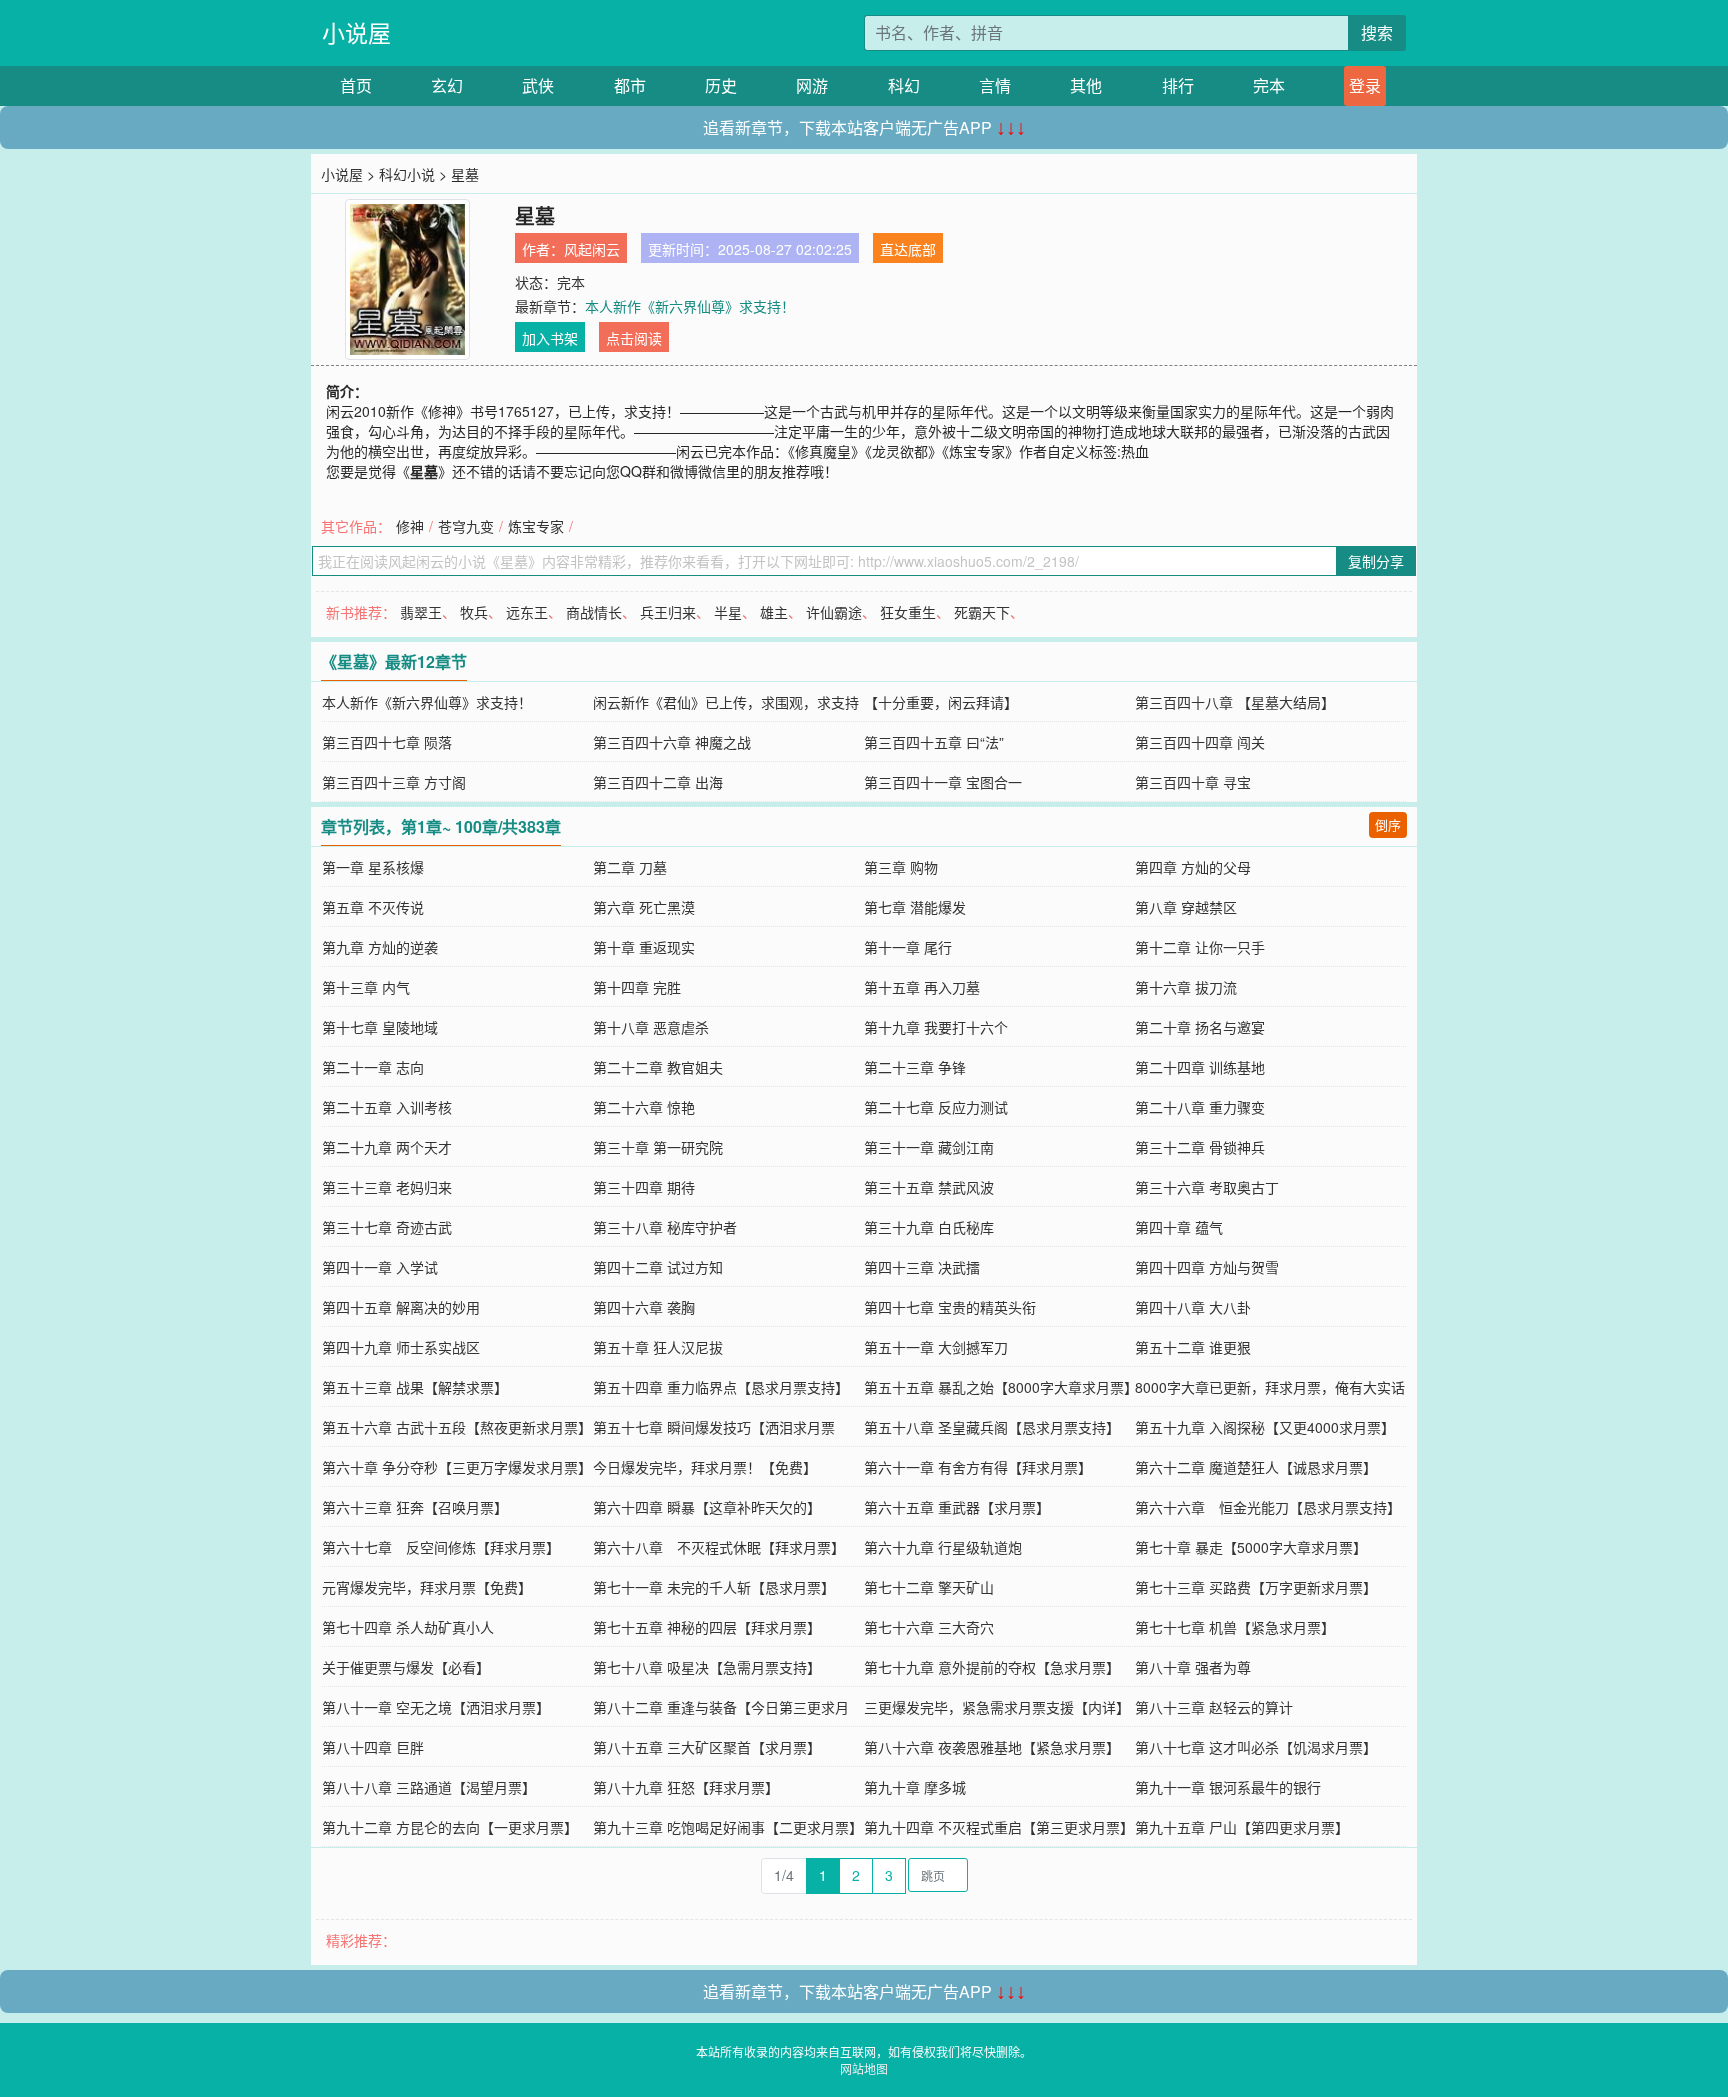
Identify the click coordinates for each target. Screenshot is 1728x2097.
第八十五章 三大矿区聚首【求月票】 (707, 1747)
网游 (812, 85)
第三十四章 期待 (644, 1187)
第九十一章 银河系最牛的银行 (1228, 1787)
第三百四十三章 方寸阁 (394, 782)
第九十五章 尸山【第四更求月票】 (1242, 1827)
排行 (1178, 85)
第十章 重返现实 (644, 947)
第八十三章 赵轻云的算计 (1214, 1707)
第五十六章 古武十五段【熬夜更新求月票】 (457, 1427)
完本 (1269, 85)
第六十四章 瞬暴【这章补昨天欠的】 (707, 1507)
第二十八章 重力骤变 (1200, 1107)
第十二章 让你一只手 (1200, 947)
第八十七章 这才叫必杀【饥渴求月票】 (1256, 1747)
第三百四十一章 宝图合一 (943, 782)
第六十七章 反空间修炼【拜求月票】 (441, 1547)
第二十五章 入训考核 (387, 1107)
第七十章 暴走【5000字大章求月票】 (1251, 1547)
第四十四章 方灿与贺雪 (1207, 1267)
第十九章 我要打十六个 (936, 1027)
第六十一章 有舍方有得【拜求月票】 (978, 1467)
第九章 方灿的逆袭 (380, 947)
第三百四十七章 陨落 (387, 742)
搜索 (1377, 32)
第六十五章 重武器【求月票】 (957, 1507)
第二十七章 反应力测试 (936, 1107)
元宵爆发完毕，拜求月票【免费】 (427, 1587)
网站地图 (864, 2068)
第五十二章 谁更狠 (1193, 1347)
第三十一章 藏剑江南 (929, 1147)
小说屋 (356, 32)
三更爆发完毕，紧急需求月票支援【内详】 (997, 1707)
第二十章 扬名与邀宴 (1200, 1027)
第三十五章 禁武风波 (929, 1187)
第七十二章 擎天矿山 (929, 1587)
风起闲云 (592, 249)
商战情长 (594, 612)
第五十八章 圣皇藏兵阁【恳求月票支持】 (992, 1427)
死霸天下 (982, 612)
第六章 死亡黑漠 (644, 907)
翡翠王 (421, 612)
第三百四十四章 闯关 (1200, 742)
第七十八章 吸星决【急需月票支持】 (707, 1667)
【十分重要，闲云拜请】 (941, 702)
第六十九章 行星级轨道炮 (943, 1547)
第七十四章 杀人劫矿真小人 (408, 1627)
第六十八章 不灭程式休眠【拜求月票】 (719, 1547)
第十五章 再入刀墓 (922, 987)
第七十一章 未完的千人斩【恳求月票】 (714, 1587)
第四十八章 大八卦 (1193, 1307)
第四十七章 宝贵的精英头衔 (950, 1307)
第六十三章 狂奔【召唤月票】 (415, 1507)
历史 (721, 85)
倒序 (1388, 824)
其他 (1086, 85)
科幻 (904, 85)
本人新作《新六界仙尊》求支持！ (690, 306)
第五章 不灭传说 (373, 907)
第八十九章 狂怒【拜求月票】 (686, 1787)
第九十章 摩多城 (915, 1787)
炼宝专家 (536, 526)
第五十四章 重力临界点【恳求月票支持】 (721, 1387)
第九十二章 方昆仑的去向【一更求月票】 (450, 1827)
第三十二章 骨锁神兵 (1200, 1147)
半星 (728, 612)
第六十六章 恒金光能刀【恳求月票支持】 (1268, 1507)
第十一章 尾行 (908, 947)
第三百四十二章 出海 (658, 782)
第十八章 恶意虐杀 (651, 1027)
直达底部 (908, 249)
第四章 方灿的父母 (1193, 867)
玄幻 (447, 85)
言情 (995, 85)
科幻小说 (407, 174)
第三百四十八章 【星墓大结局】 (1235, 702)
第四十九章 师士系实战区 (401, 1347)
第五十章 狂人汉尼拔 (658, 1347)
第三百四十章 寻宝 (1193, 782)
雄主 (774, 612)
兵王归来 (668, 612)
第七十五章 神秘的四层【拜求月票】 (707, 1627)
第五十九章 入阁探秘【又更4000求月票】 (1265, 1427)
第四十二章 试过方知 (658, 1267)
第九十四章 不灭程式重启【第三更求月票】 (999, 1827)
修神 (410, 526)
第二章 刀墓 (630, 867)
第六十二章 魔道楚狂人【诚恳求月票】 (1256, 1467)
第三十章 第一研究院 (658, 1147)
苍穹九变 (466, 526)
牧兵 (474, 612)
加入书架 (550, 338)
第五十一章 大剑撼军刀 (936, 1347)
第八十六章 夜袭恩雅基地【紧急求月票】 (992, 1747)
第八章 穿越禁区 (1186, 907)
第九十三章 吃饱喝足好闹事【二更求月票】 (728, 1827)
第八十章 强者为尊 (1193, 1667)
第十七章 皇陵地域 (380, 1027)
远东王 (527, 612)
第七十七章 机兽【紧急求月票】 (1235, 1627)
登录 (1365, 85)
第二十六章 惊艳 (644, 1107)
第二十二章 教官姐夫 (658, 1067)
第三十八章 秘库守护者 (665, 1227)
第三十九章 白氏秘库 (929, 1227)
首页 (356, 85)
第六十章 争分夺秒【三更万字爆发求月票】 (457, 1467)
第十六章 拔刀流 (1186, 987)
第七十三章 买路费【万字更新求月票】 (1256, 1587)
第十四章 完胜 (637, 987)
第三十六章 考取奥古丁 (1207, 1187)
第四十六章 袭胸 (644, 1307)
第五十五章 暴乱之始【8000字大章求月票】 (1001, 1387)
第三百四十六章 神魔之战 (672, 742)
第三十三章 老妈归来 (387, 1187)
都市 (630, 85)
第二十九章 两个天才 (387, 1147)
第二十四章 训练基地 (1200, 1067)
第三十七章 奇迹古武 (387, 1227)
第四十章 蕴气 (1179, 1227)
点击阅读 (634, 338)
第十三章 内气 (366, 987)
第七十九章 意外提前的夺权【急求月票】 (992, 1667)
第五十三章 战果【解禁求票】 (415, 1387)
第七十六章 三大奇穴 (929, 1627)
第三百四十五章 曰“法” (934, 742)
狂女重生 (908, 612)
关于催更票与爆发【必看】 (406, 1667)
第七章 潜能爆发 (915, 907)
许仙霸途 (834, 612)
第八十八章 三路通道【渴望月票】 (429, 1787)
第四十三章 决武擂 (922, 1267)
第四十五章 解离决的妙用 (401, 1307)
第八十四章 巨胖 (373, 1747)
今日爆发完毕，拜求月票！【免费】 (705, 1467)
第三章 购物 (901, 867)
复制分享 (1376, 561)
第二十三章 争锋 (915, 1067)
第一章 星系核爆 (373, 867)
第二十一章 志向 (373, 1067)
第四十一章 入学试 (380, 1267)
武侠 (538, 85)
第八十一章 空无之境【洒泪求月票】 (436, 1707)
